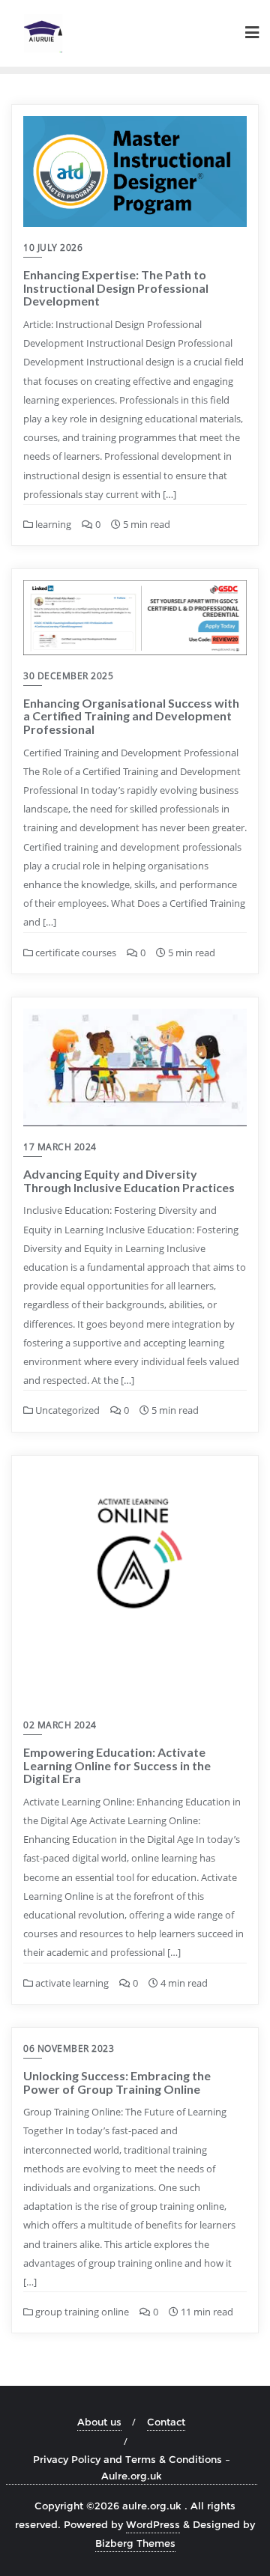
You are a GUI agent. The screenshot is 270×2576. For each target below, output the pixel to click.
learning (52, 524)
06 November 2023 (69, 2048)
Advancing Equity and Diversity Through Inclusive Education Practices (129, 1181)
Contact (166, 2422)
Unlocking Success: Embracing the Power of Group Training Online (117, 2082)
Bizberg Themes (135, 2543)
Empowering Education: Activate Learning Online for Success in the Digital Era (117, 1765)
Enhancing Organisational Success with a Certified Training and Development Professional (131, 716)
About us (99, 2422)
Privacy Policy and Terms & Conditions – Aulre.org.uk (132, 2467)
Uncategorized (66, 1410)
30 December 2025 (68, 676)
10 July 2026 (53, 247)
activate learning (71, 1983)
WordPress (153, 2524)
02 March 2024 (60, 1725)
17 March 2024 (60, 1147)
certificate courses (75, 953)
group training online (81, 2312)
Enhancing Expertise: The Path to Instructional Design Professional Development (116, 288)
